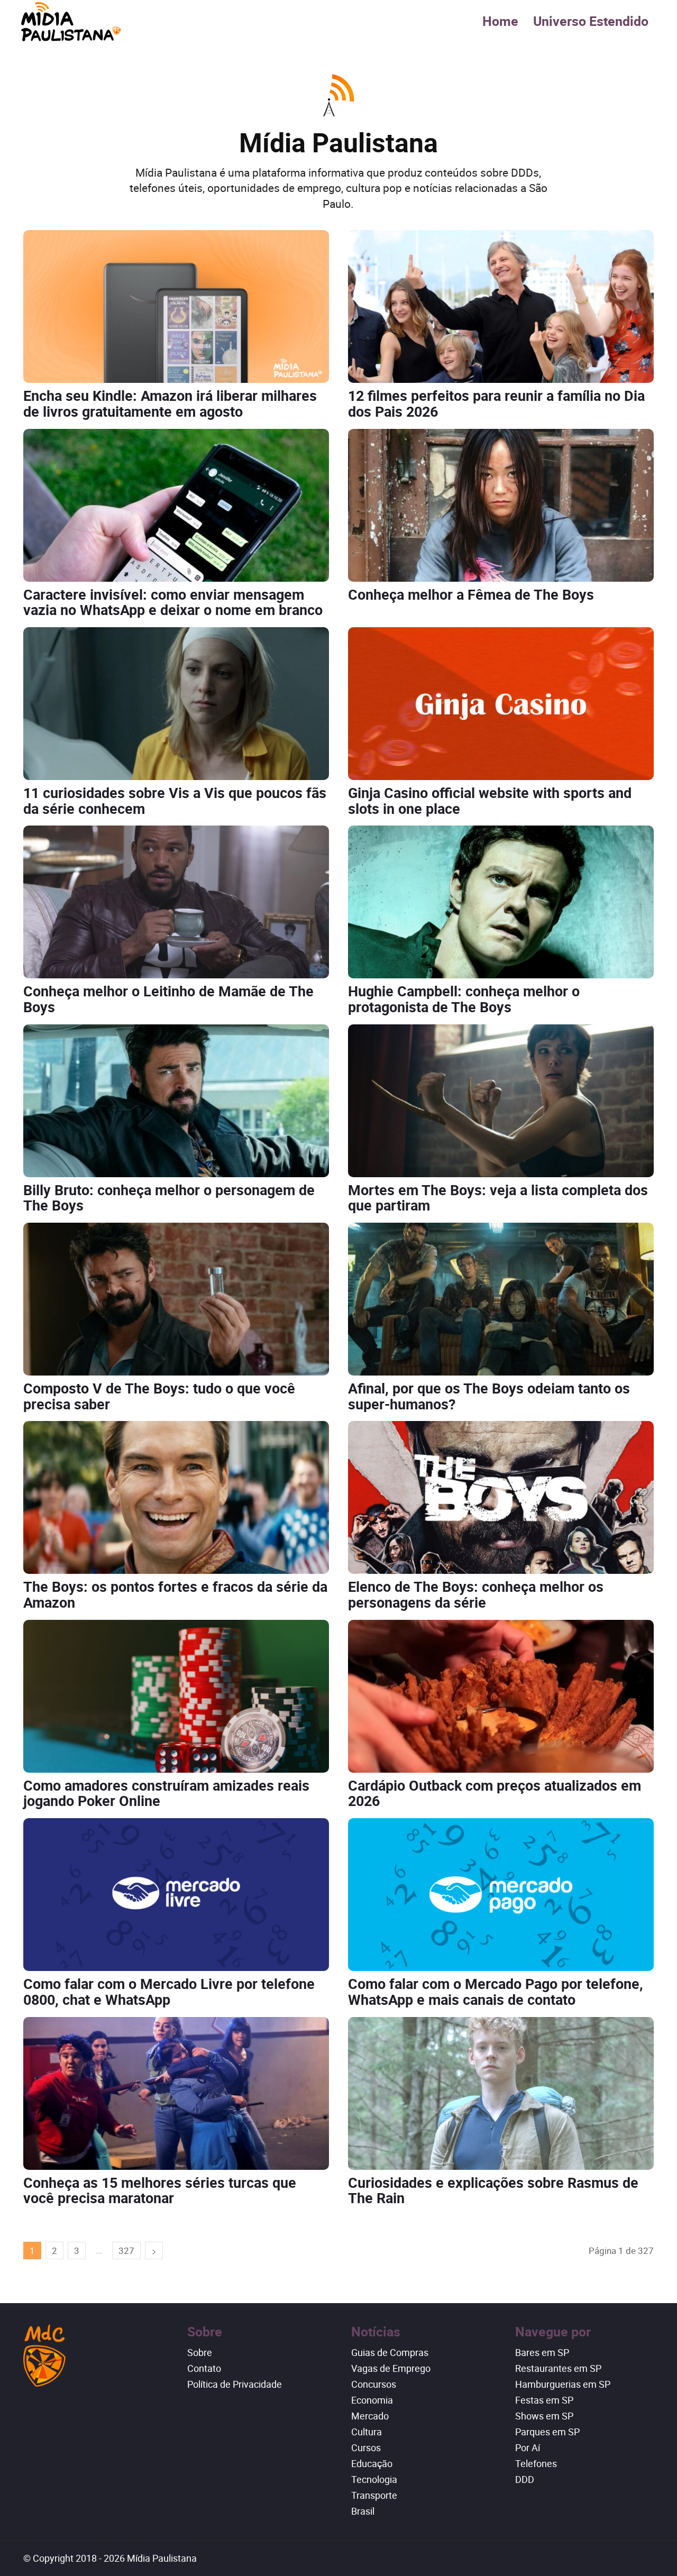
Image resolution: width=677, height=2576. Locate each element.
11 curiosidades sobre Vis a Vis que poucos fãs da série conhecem (175, 800)
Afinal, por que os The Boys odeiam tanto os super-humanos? (489, 1396)
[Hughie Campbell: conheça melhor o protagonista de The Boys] (501, 902)
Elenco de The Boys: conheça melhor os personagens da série (476, 1594)
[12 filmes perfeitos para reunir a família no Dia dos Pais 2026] (501, 306)
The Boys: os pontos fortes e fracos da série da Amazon (175, 1594)
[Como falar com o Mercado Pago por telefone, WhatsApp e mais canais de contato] (501, 1895)
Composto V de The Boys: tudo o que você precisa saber (159, 1396)
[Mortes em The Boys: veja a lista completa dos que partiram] (501, 1101)
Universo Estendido (591, 21)
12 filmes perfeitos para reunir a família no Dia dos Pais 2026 (496, 403)
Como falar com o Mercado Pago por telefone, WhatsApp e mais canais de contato (496, 1991)
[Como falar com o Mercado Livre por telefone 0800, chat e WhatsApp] (176, 1895)
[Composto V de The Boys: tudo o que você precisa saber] (176, 1299)
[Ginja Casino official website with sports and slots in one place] (501, 704)
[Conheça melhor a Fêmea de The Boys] (501, 505)
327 (126, 2250)
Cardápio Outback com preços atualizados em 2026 (495, 1793)
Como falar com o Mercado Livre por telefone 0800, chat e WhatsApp (169, 1991)
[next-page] (154, 2250)
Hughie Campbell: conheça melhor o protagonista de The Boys (464, 999)
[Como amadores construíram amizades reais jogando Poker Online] (176, 1696)
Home (500, 21)
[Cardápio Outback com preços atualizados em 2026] (501, 1696)
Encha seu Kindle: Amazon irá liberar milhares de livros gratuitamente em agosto (170, 403)
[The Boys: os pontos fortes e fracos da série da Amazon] (176, 1497)
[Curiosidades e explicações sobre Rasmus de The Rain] (501, 2093)
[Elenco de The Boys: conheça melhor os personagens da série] (501, 1497)
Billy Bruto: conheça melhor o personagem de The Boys (169, 1198)
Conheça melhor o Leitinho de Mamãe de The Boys (168, 999)
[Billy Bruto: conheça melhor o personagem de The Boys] (176, 1101)
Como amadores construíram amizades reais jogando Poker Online (166, 1793)
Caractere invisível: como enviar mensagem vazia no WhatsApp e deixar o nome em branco (173, 602)
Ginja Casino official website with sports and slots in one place (490, 800)
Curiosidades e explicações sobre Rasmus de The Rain (493, 2190)
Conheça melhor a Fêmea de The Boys (471, 594)
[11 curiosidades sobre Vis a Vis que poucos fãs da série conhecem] (176, 704)
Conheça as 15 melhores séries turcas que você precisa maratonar (160, 2190)
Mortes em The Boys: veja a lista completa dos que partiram (498, 1198)
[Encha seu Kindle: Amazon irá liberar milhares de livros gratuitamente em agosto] (176, 306)
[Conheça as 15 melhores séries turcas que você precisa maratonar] (176, 2093)
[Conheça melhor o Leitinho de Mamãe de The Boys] (176, 902)
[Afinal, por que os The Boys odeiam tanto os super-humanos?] (501, 1299)
